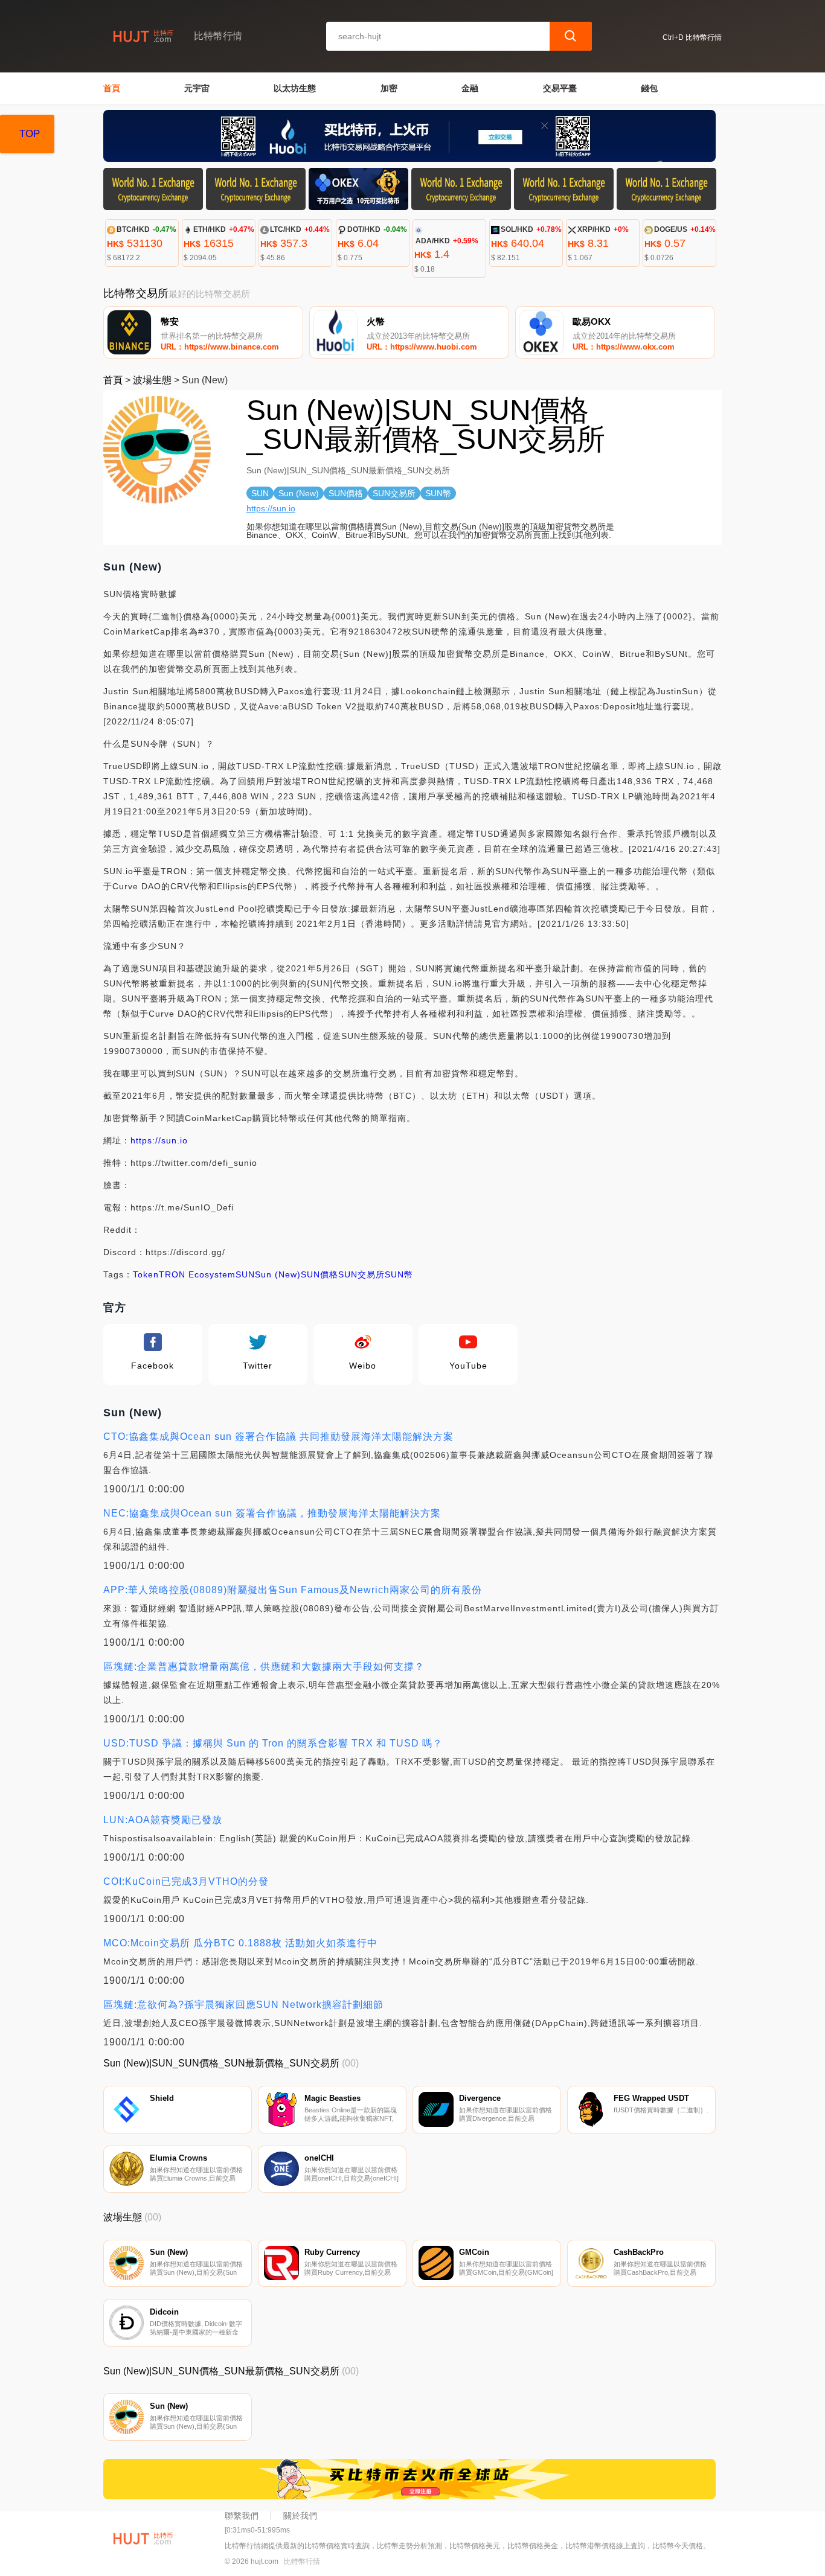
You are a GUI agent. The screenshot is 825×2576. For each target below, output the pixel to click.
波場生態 (152, 380)
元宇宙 (197, 88)
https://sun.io (271, 508)
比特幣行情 (302, 2562)
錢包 (649, 88)
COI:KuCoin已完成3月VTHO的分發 (186, 1881)
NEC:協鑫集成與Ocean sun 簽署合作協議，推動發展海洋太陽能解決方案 (272, 1513)
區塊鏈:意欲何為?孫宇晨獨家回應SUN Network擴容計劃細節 (243, 2005)
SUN (245, 1274)
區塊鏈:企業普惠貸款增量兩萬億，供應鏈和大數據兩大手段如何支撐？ (264, 1667)
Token (146, 1274)
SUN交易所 (361, 1274)
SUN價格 (319, 1274)
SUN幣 (399, 1274)
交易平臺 (560, 88)
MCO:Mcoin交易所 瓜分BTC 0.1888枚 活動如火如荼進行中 (240, 1943)
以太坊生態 (295, 88)
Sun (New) (278, 1274)
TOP (30, 134)
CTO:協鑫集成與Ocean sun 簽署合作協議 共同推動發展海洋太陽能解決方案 (278, 1437)
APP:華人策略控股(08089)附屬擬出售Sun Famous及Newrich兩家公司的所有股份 (293, 1590)
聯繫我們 (242, 2516)
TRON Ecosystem (197, 1274)
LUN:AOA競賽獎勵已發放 (163, 1820)
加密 (389, 88)
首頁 (112, 88)
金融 (470, 88)
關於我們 (300, 2516)
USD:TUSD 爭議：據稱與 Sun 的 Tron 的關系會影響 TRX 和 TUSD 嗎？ (273, 1743)
